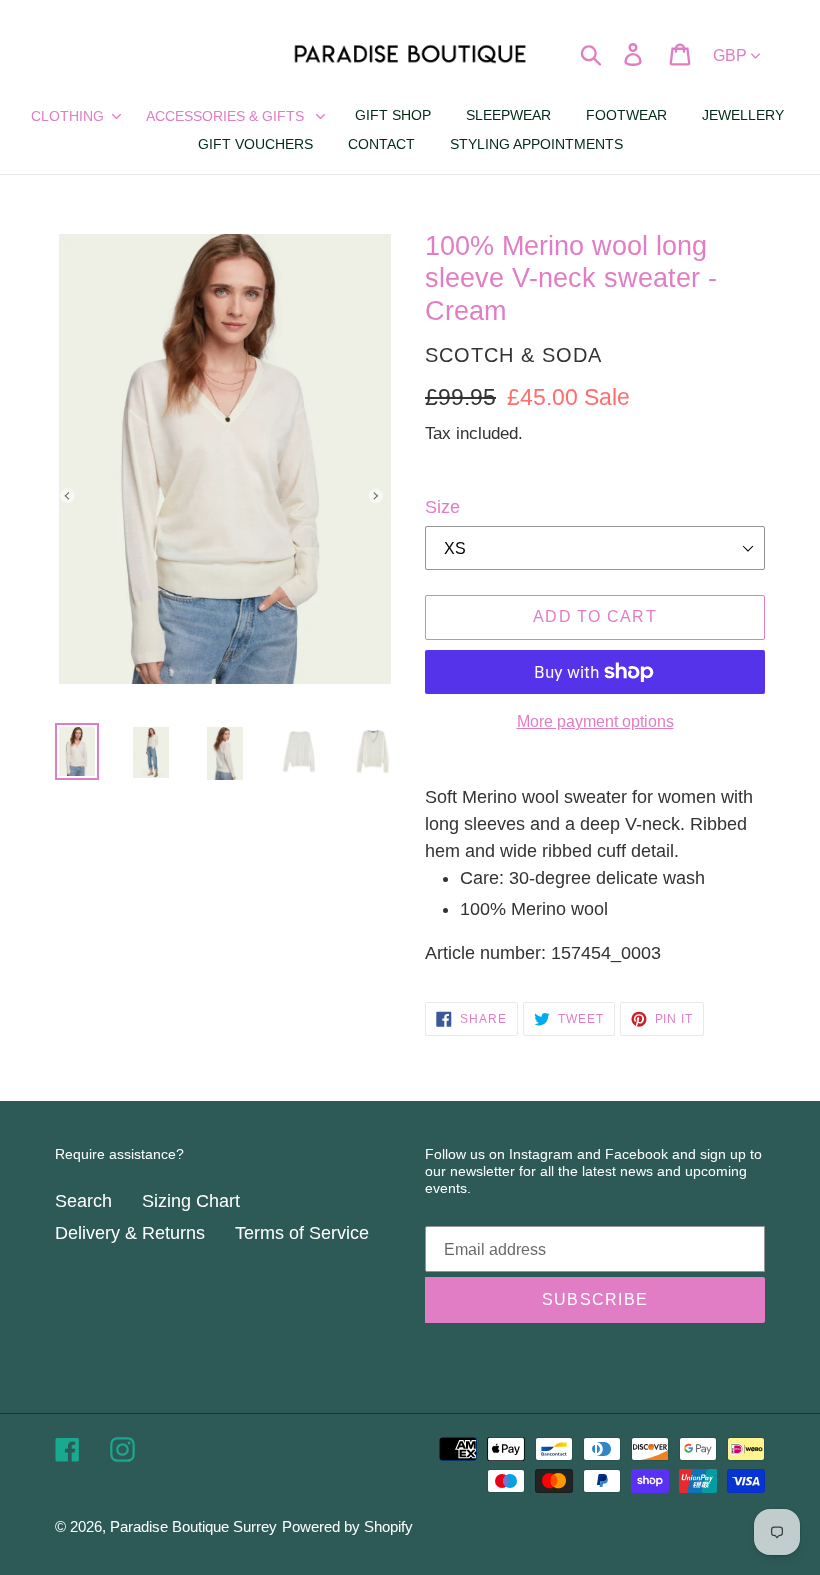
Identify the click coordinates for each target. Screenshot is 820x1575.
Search (83, 1201)
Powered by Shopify (347, 1526)
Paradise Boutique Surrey (193, 1526)
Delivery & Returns (130, 1233)
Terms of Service (302, 1233)
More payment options (595, 721)
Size (442, 507)
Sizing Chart (191, 1201)
